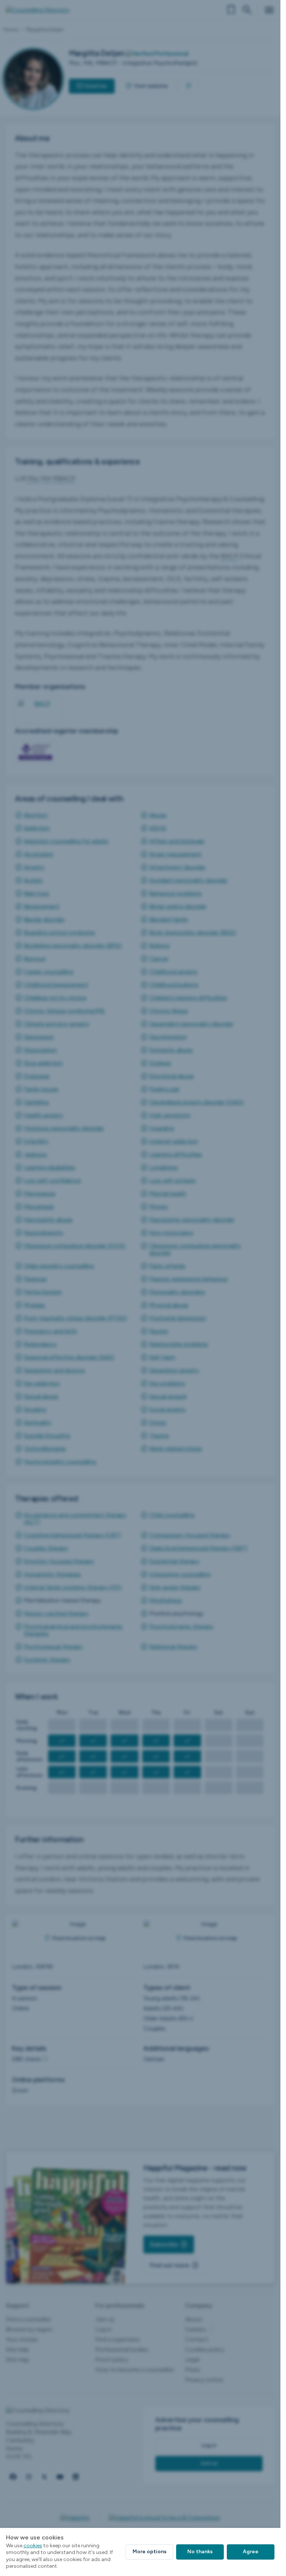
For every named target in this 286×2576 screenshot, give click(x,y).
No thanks (200, 2552)
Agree (251, 2552)
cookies (33, 2546)
